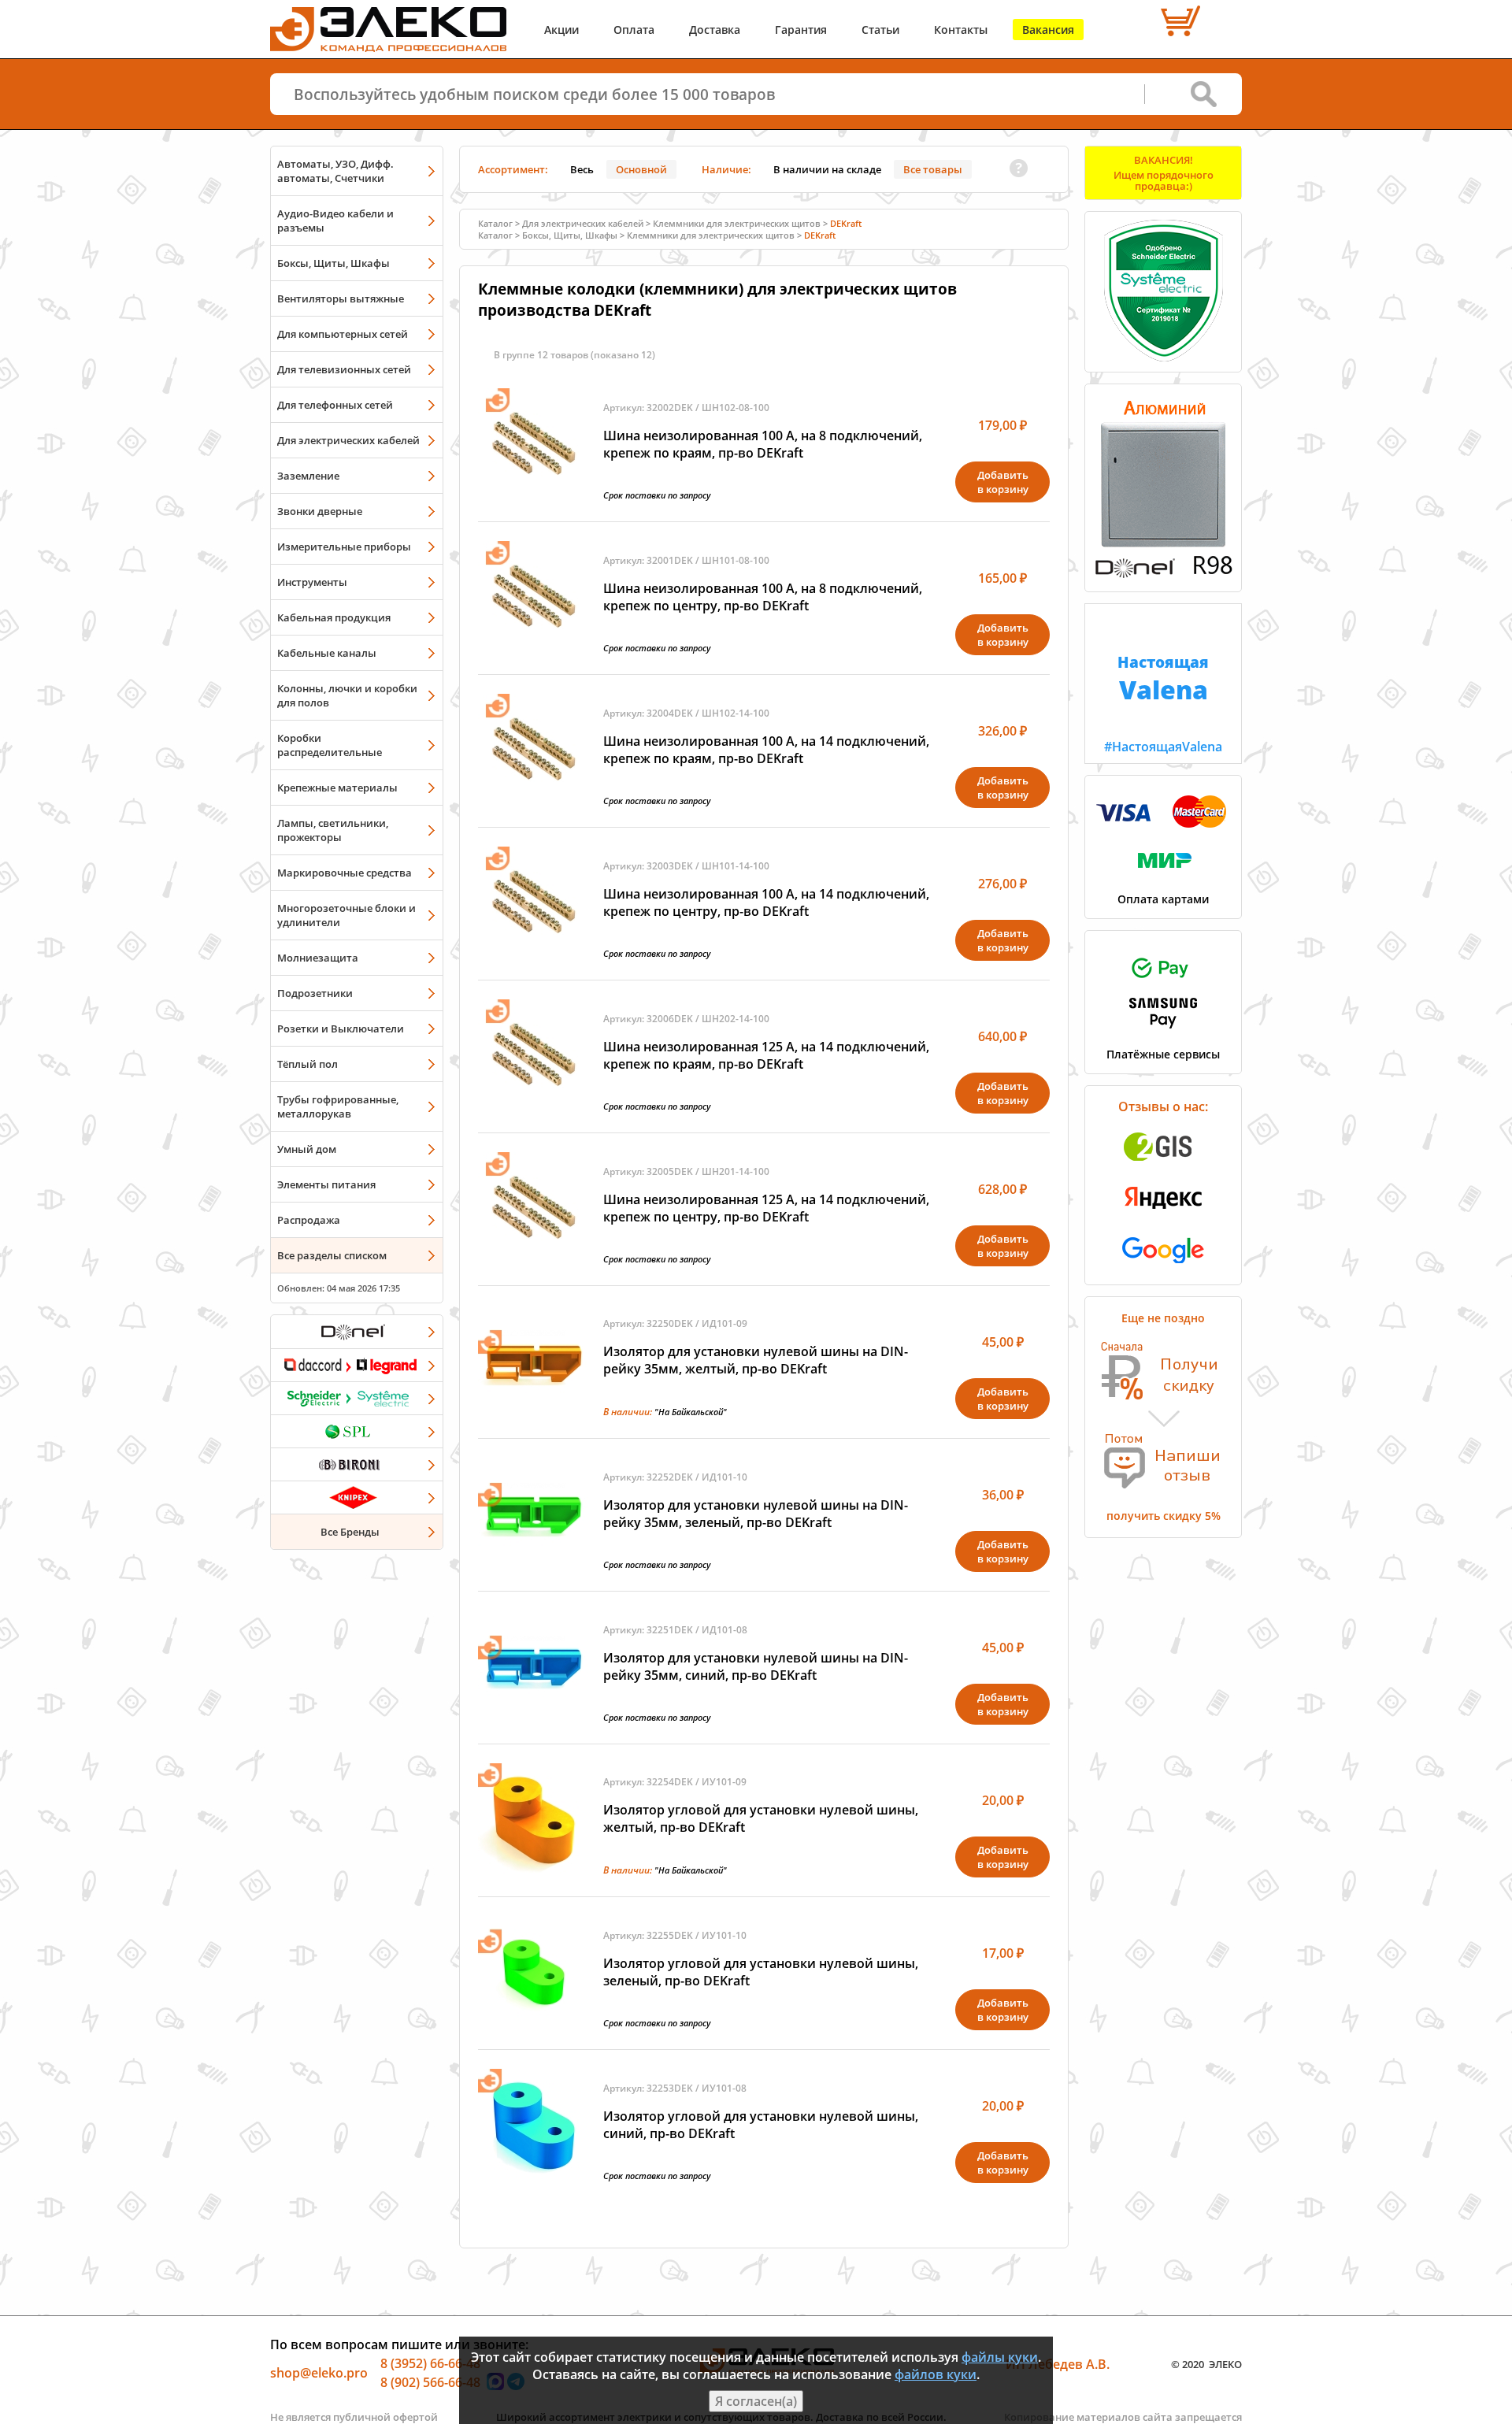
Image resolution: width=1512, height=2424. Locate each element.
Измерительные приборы (344, 547)
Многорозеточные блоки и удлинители (346, 915)
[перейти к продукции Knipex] (357, 1497)
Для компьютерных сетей (343, 334)
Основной (641, 169)
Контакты (961, 30)
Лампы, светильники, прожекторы (333, 830)
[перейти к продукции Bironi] (357, 1464)
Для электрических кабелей (348, 440)
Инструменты (312, 582)
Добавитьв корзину (1003, 482)
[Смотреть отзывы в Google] (1163, 1268)
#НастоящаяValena (1163, 703)
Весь (582, 169)
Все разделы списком (332, 1255)
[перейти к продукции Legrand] (357, 1365)
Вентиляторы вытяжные (341, 298)
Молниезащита (318, 958)
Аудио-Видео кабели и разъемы (335, 221)
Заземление (308, 476)
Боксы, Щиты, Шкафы (334, 263)
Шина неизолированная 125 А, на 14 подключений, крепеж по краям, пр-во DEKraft (766, 1055)
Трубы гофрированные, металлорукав (338, 1106)
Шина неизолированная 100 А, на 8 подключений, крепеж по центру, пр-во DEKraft (763, 597)
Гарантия (801, 30)
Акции (561, 30)
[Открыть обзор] (1163, 575)
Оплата (634, 30)
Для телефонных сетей (335, 405)
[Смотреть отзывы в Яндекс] (1163, 1217)
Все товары (933, 169)
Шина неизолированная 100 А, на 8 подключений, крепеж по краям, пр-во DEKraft (763, 444)
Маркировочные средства (345, 873)
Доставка (715, 30)
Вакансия (1048, 30)
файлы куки (1000, 2357)
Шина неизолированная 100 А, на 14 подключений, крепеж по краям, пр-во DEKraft (766, 750)
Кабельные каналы (327, 653)
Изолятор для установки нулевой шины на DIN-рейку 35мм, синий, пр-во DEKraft (756, 1666)
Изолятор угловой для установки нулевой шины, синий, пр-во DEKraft (761, 2125)
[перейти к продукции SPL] (357, 1431)
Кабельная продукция (334, 617)
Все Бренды (350, 1532)
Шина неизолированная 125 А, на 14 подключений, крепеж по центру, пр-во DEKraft (766, 1208)
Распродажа (309, 1220)
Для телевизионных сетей (344, 369)
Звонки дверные (320, 511)
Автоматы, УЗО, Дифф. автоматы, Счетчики (335, 171)
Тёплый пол (308, 1064)
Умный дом (307, 1149)
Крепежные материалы (337, 788)
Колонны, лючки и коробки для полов (347, 695)
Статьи (880, 30)
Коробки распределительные (330, 745)
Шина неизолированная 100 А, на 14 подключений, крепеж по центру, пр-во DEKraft (766, 903)
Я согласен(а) (756, 2401)
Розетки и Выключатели (341, 1029)
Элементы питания (326, 1184)
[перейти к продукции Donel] (357, 1332)
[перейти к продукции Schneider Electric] (357, 1398)
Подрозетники (315, 993)
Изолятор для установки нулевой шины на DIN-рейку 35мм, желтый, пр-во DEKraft (756, 1360)
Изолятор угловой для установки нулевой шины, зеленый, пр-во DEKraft (761, 1972)
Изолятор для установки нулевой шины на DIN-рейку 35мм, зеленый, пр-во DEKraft (756, 1514)
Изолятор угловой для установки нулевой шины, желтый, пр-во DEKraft (761, 1818)
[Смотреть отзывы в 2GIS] (1163, 1166)
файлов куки (936, 2374)
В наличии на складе (827, 169)
